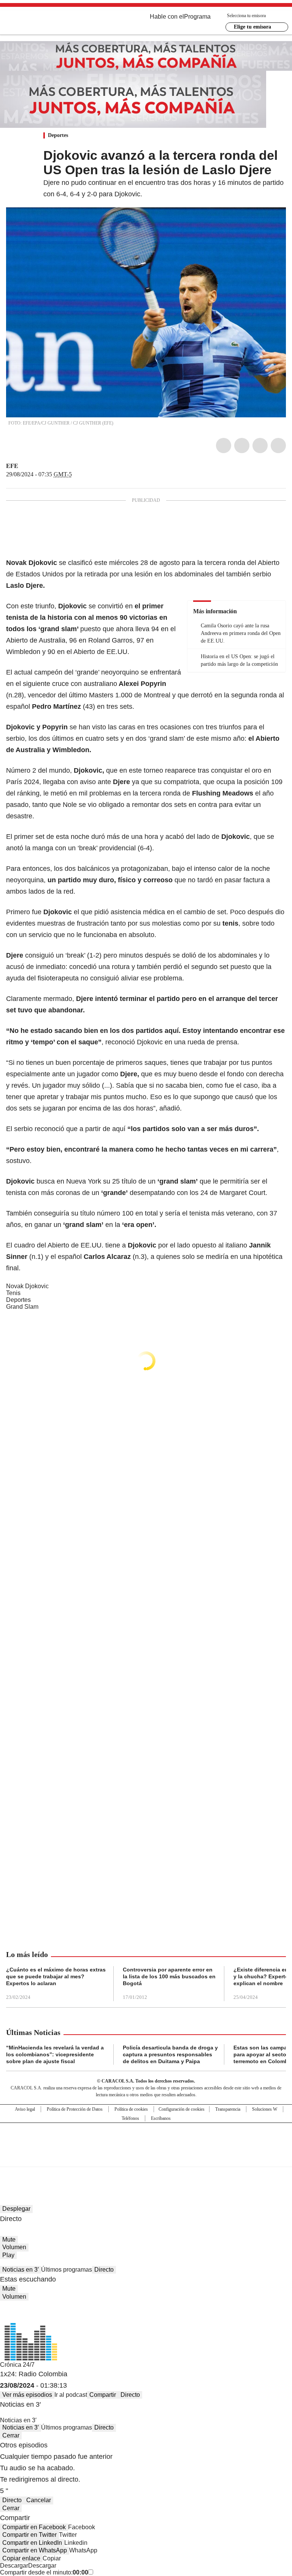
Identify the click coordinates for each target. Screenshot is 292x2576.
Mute (9, 2239)
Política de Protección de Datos (75, 2109)
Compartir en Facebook (34, 2527)
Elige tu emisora (252, 27)
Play (8, 2255)
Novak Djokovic (27, 1286)
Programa (197, 17)
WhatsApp (278, 446)
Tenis (13, 1293)
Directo (104, 2270)
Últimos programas (67, 2270)
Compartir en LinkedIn (32, 2543)
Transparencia (228, 2109)
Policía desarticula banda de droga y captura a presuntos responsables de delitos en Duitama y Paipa (170, 2054)
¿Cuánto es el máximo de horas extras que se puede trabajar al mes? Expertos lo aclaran (56, 1976)
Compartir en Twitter (29, 2535)
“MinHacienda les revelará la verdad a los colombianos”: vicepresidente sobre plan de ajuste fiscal (55, 2054)
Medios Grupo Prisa (146, 2158)
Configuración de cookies (182, 2109)
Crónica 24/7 (17, 2365)
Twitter (242, 446)
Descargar (14, 2566)
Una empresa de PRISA (146, 2140)
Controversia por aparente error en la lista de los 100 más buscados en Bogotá (169, 1976)
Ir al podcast (71, 2395)
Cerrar (11, 2435)
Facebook (224, 446)
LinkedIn (260, 446)
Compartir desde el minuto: (44, 2572)
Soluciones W (265, 2109)
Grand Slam (22, 1307)
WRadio (48, 22)
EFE (12, 466)
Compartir (103, 2395)
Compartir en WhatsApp (35, 2550)
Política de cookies (131, 2109)
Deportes (58, 135)
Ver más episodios (27, 2395)
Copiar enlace (21, 2558)
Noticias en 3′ (21, 2270)
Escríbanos (161, 2118)
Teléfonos (130, 2118)
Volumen (14, 2247)
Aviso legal (25, 2109)
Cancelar (39, 2500)
